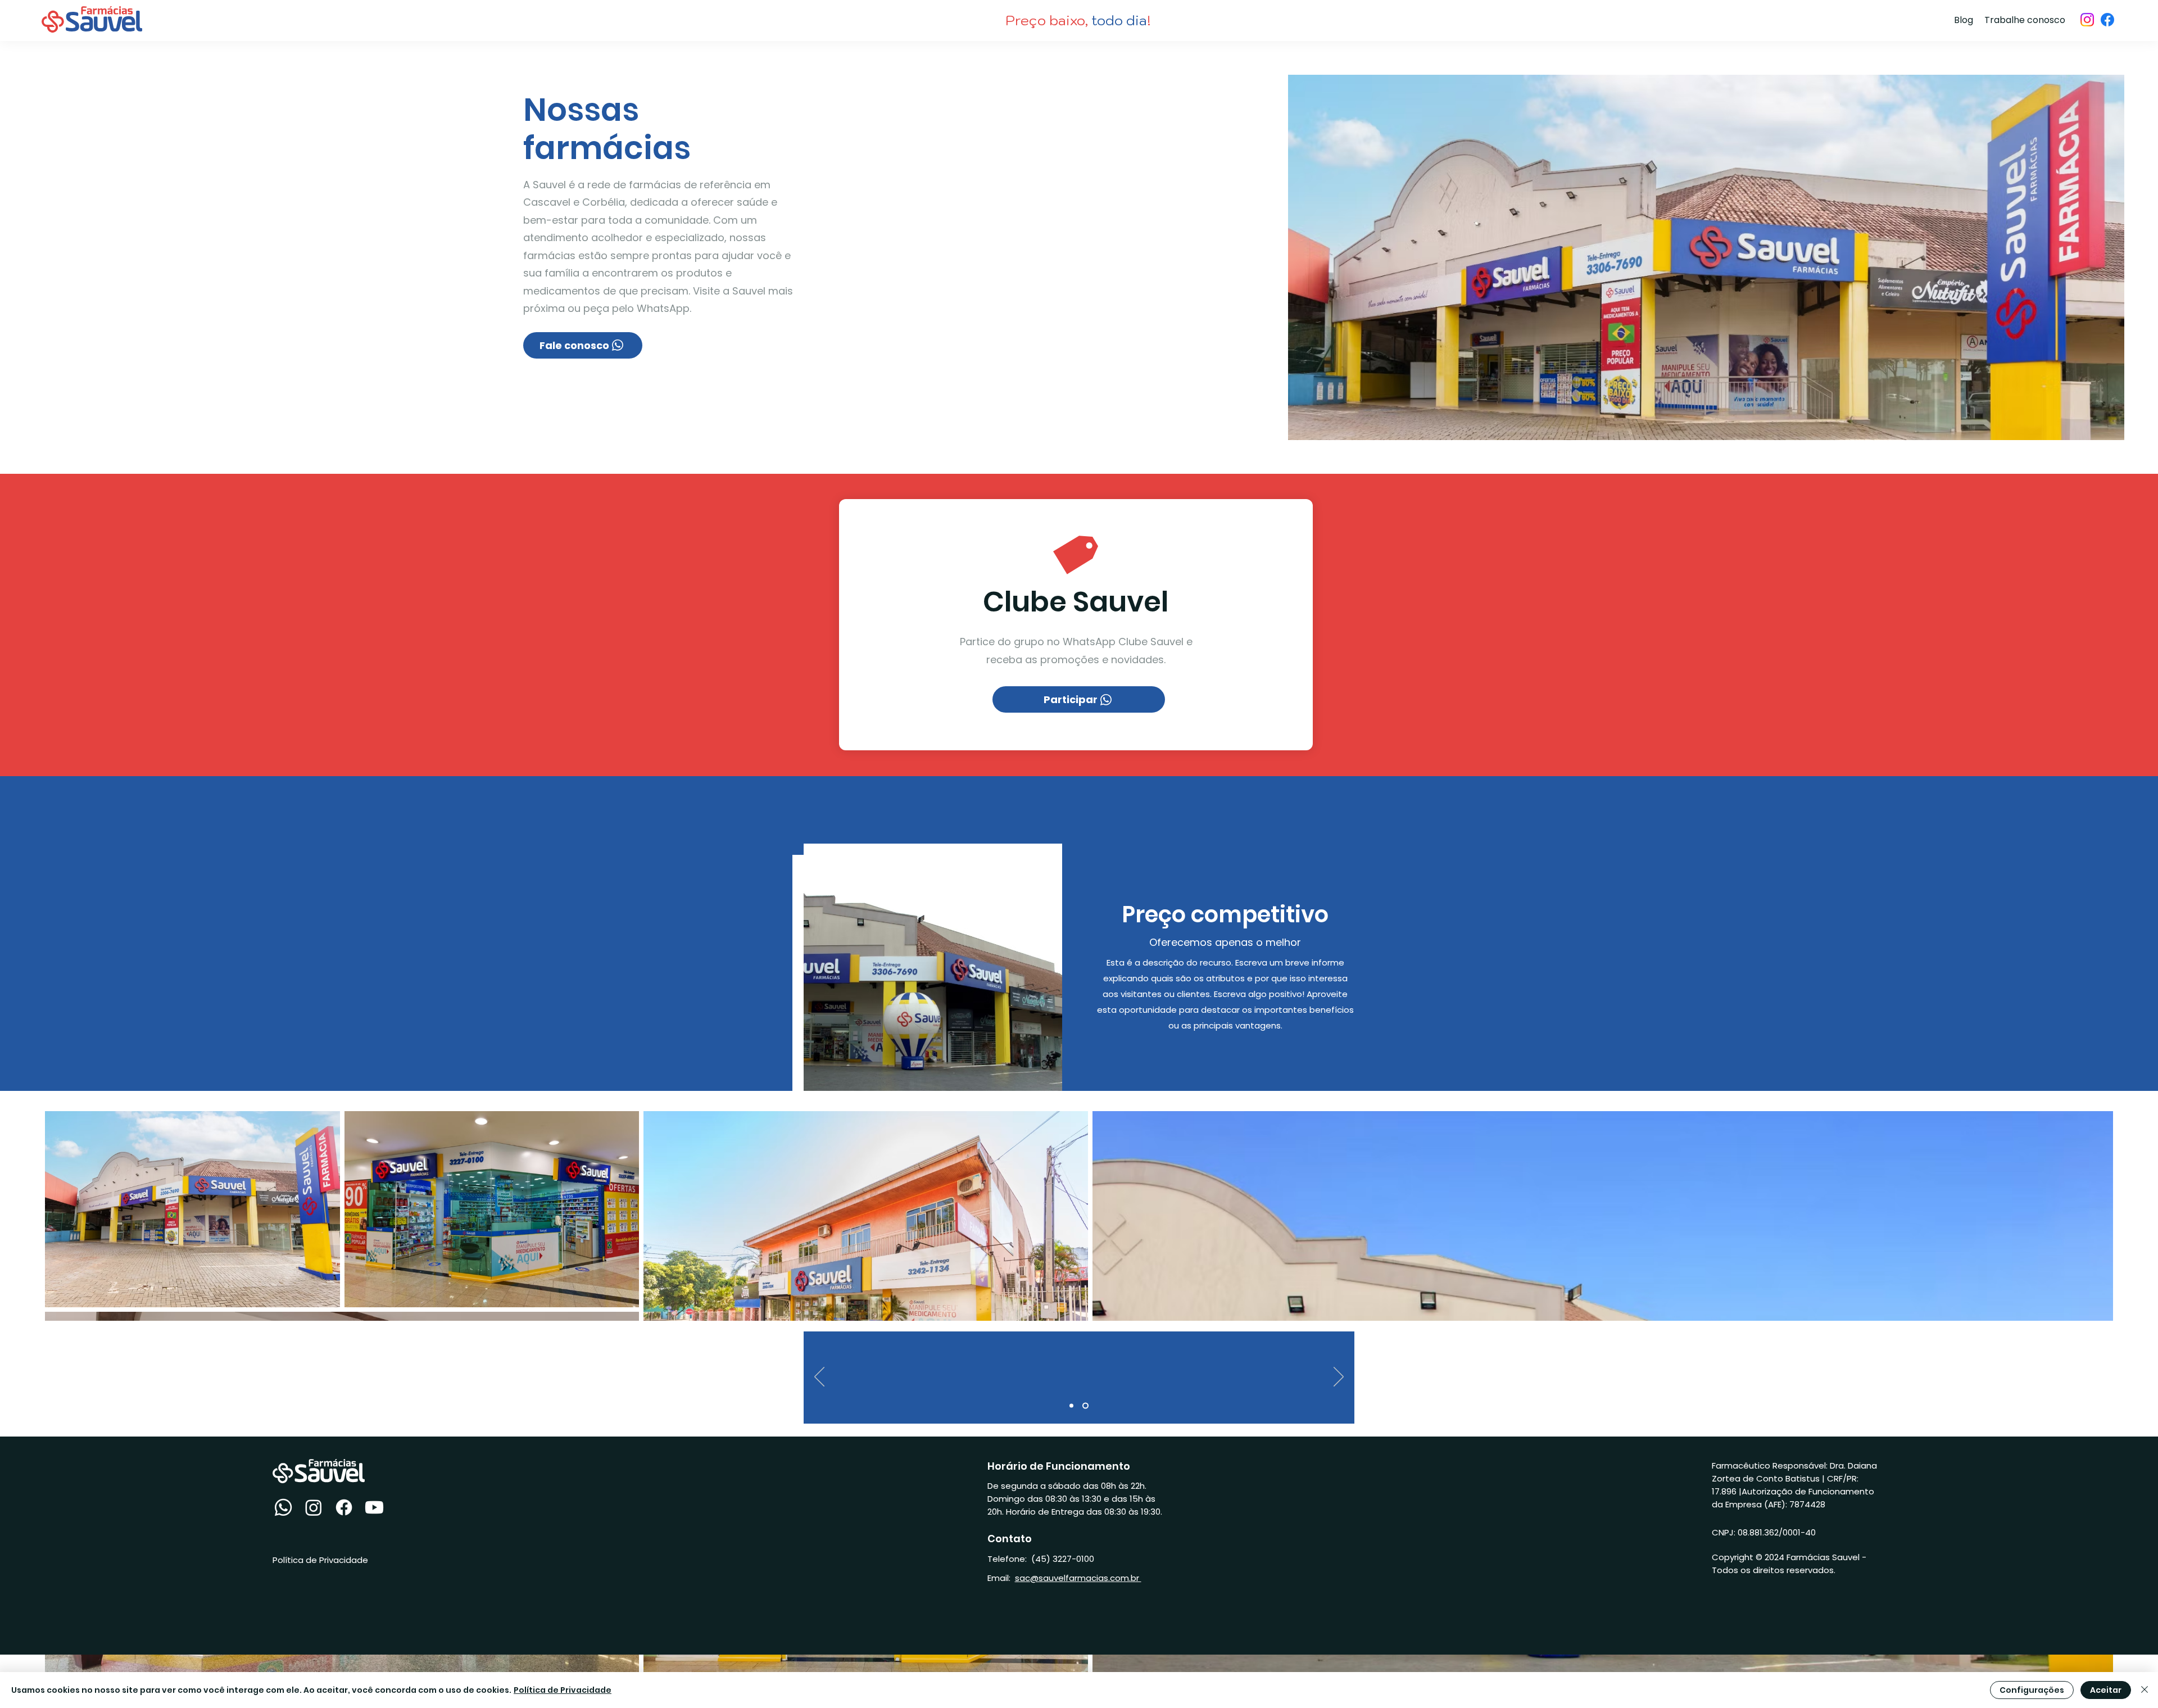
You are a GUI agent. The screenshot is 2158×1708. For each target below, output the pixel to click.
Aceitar (2106, 1690)
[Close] (2145, 1690)
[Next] (1339, 1378)
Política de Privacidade (563, 1690)
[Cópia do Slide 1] (1085, 1405)
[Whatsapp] (283, 1507)
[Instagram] (2087, 20)
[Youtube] (374, 1507)
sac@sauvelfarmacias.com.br (1078, 1578)
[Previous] (819, 1378)
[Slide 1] (1071, 1405)
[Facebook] (2107, 20)
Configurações (2032, 1690)
